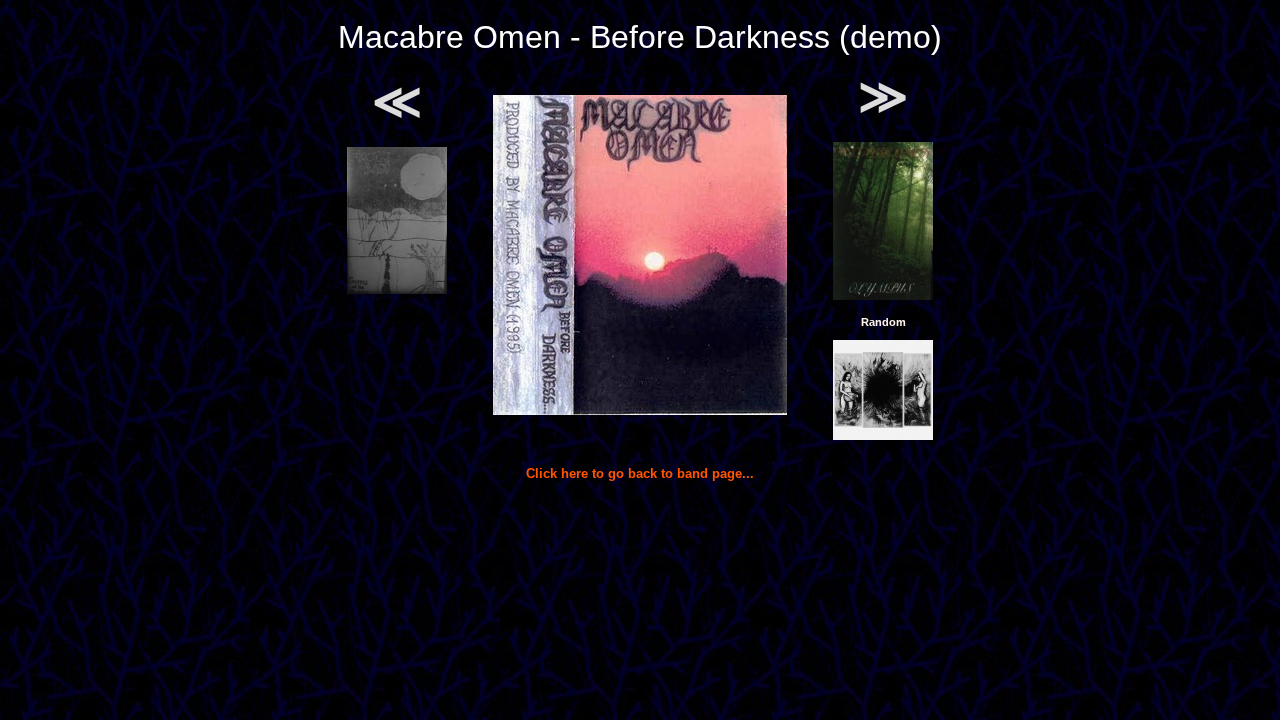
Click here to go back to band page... (640, 473)
